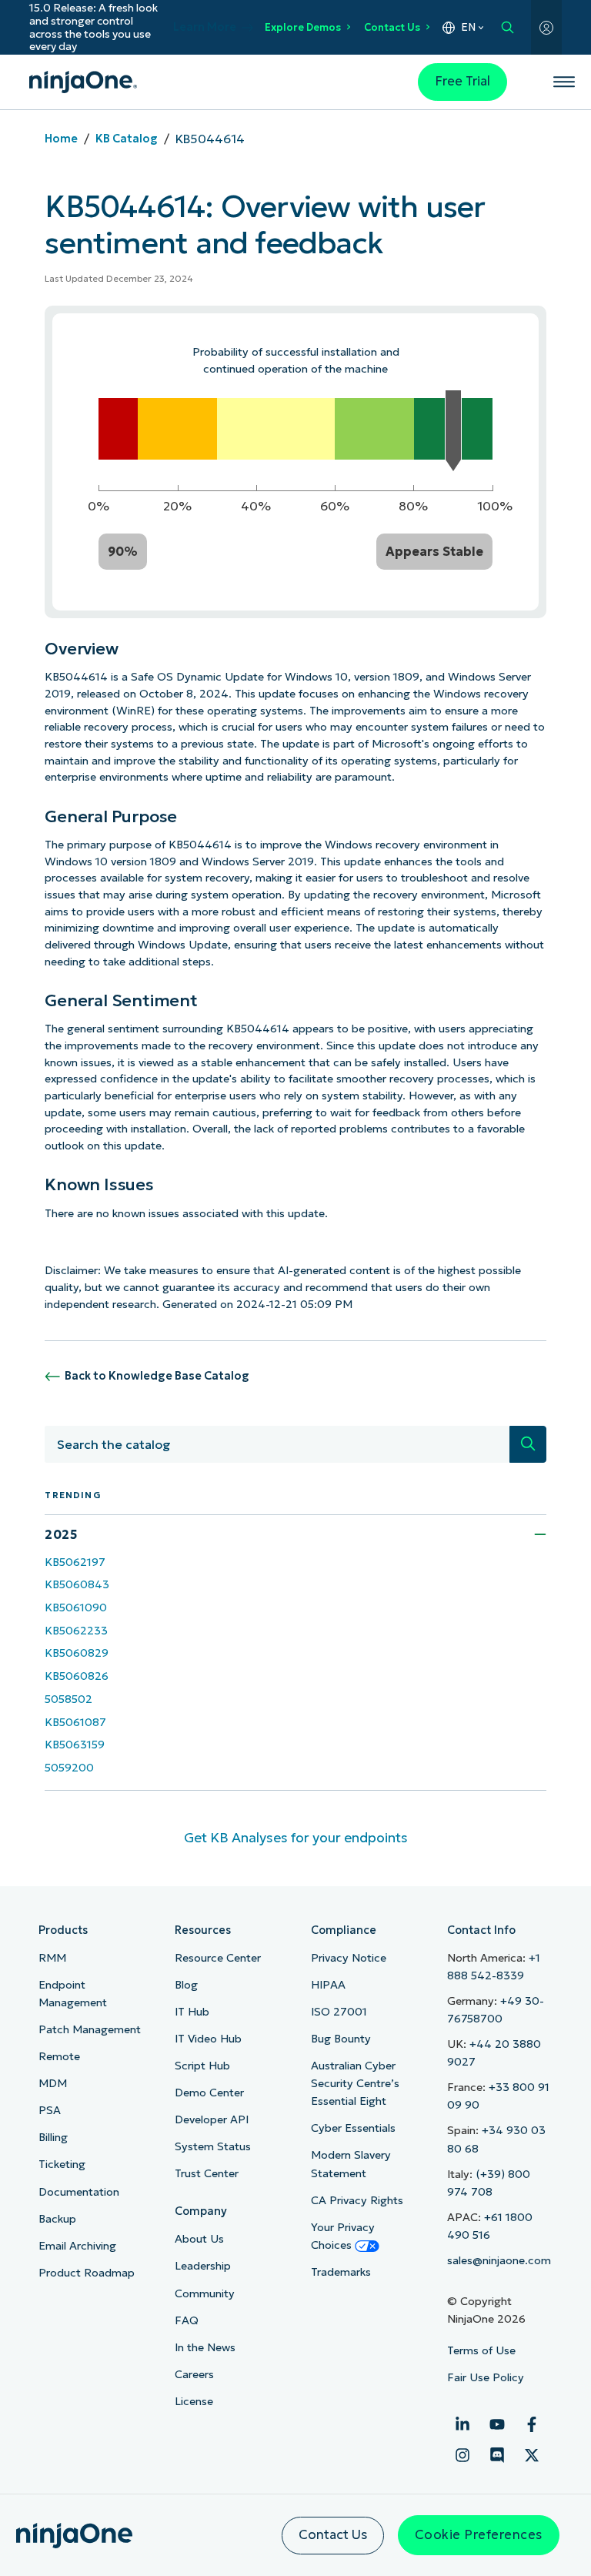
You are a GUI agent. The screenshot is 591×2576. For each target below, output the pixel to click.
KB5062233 (76, 1631)
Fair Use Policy (486, 2377)
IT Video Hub (208, 2039)
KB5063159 (75, 1745)
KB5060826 (77, 1676)
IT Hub (192, 2012)
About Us (199, 2239)
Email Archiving (77, 2246)
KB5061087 (75, 1722)
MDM (53, 2083)
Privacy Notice (349, 1958)
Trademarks (341, 2272)
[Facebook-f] (532, 2424)
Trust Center (207, 2173)
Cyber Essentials (353, 2128)
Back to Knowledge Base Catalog (157, 1376)
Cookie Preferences (479, 2535)
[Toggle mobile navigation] (564, 82)
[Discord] (497, 2455)
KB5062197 (75, 1562)
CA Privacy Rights (357, 2200)
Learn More (205, 27)
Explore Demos (303, 27)
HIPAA (328, 1985)
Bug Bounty (341, 2039)
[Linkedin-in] (462, 2424)
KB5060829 (77, 1653)
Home (61, 139)
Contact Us (392, 27)
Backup (57, 2219)
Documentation (79, 2192)
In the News (205, 2347)
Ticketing (62, 2164)
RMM (52, 1958)
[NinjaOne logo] (83, 82)
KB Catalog (127, 139)
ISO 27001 (339, 2012)
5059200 (69, 1768)
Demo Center (209, 2093)
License (194, 2401)
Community (205, 2293)
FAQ (187, 2320)
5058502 (68, 1699)
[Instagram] (462, 2455)
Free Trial (462, 81)
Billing (53, 2137)
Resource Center (218, 1958)
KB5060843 (77, 1584)
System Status (213, 2146)
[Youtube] (497, 2424)
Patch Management (90, 2029)
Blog (186, 1985)
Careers (194, 2374)
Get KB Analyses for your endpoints (296, 1838)
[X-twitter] (532, 2455)
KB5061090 (76, 1607)
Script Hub (202, 2066)
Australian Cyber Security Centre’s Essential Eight (355, 2083)
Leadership (203, 2266)
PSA (50, 2110)
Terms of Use (481, 2350)
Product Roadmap (87, 2273)
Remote (59, 2056)
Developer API (212, 2119)
